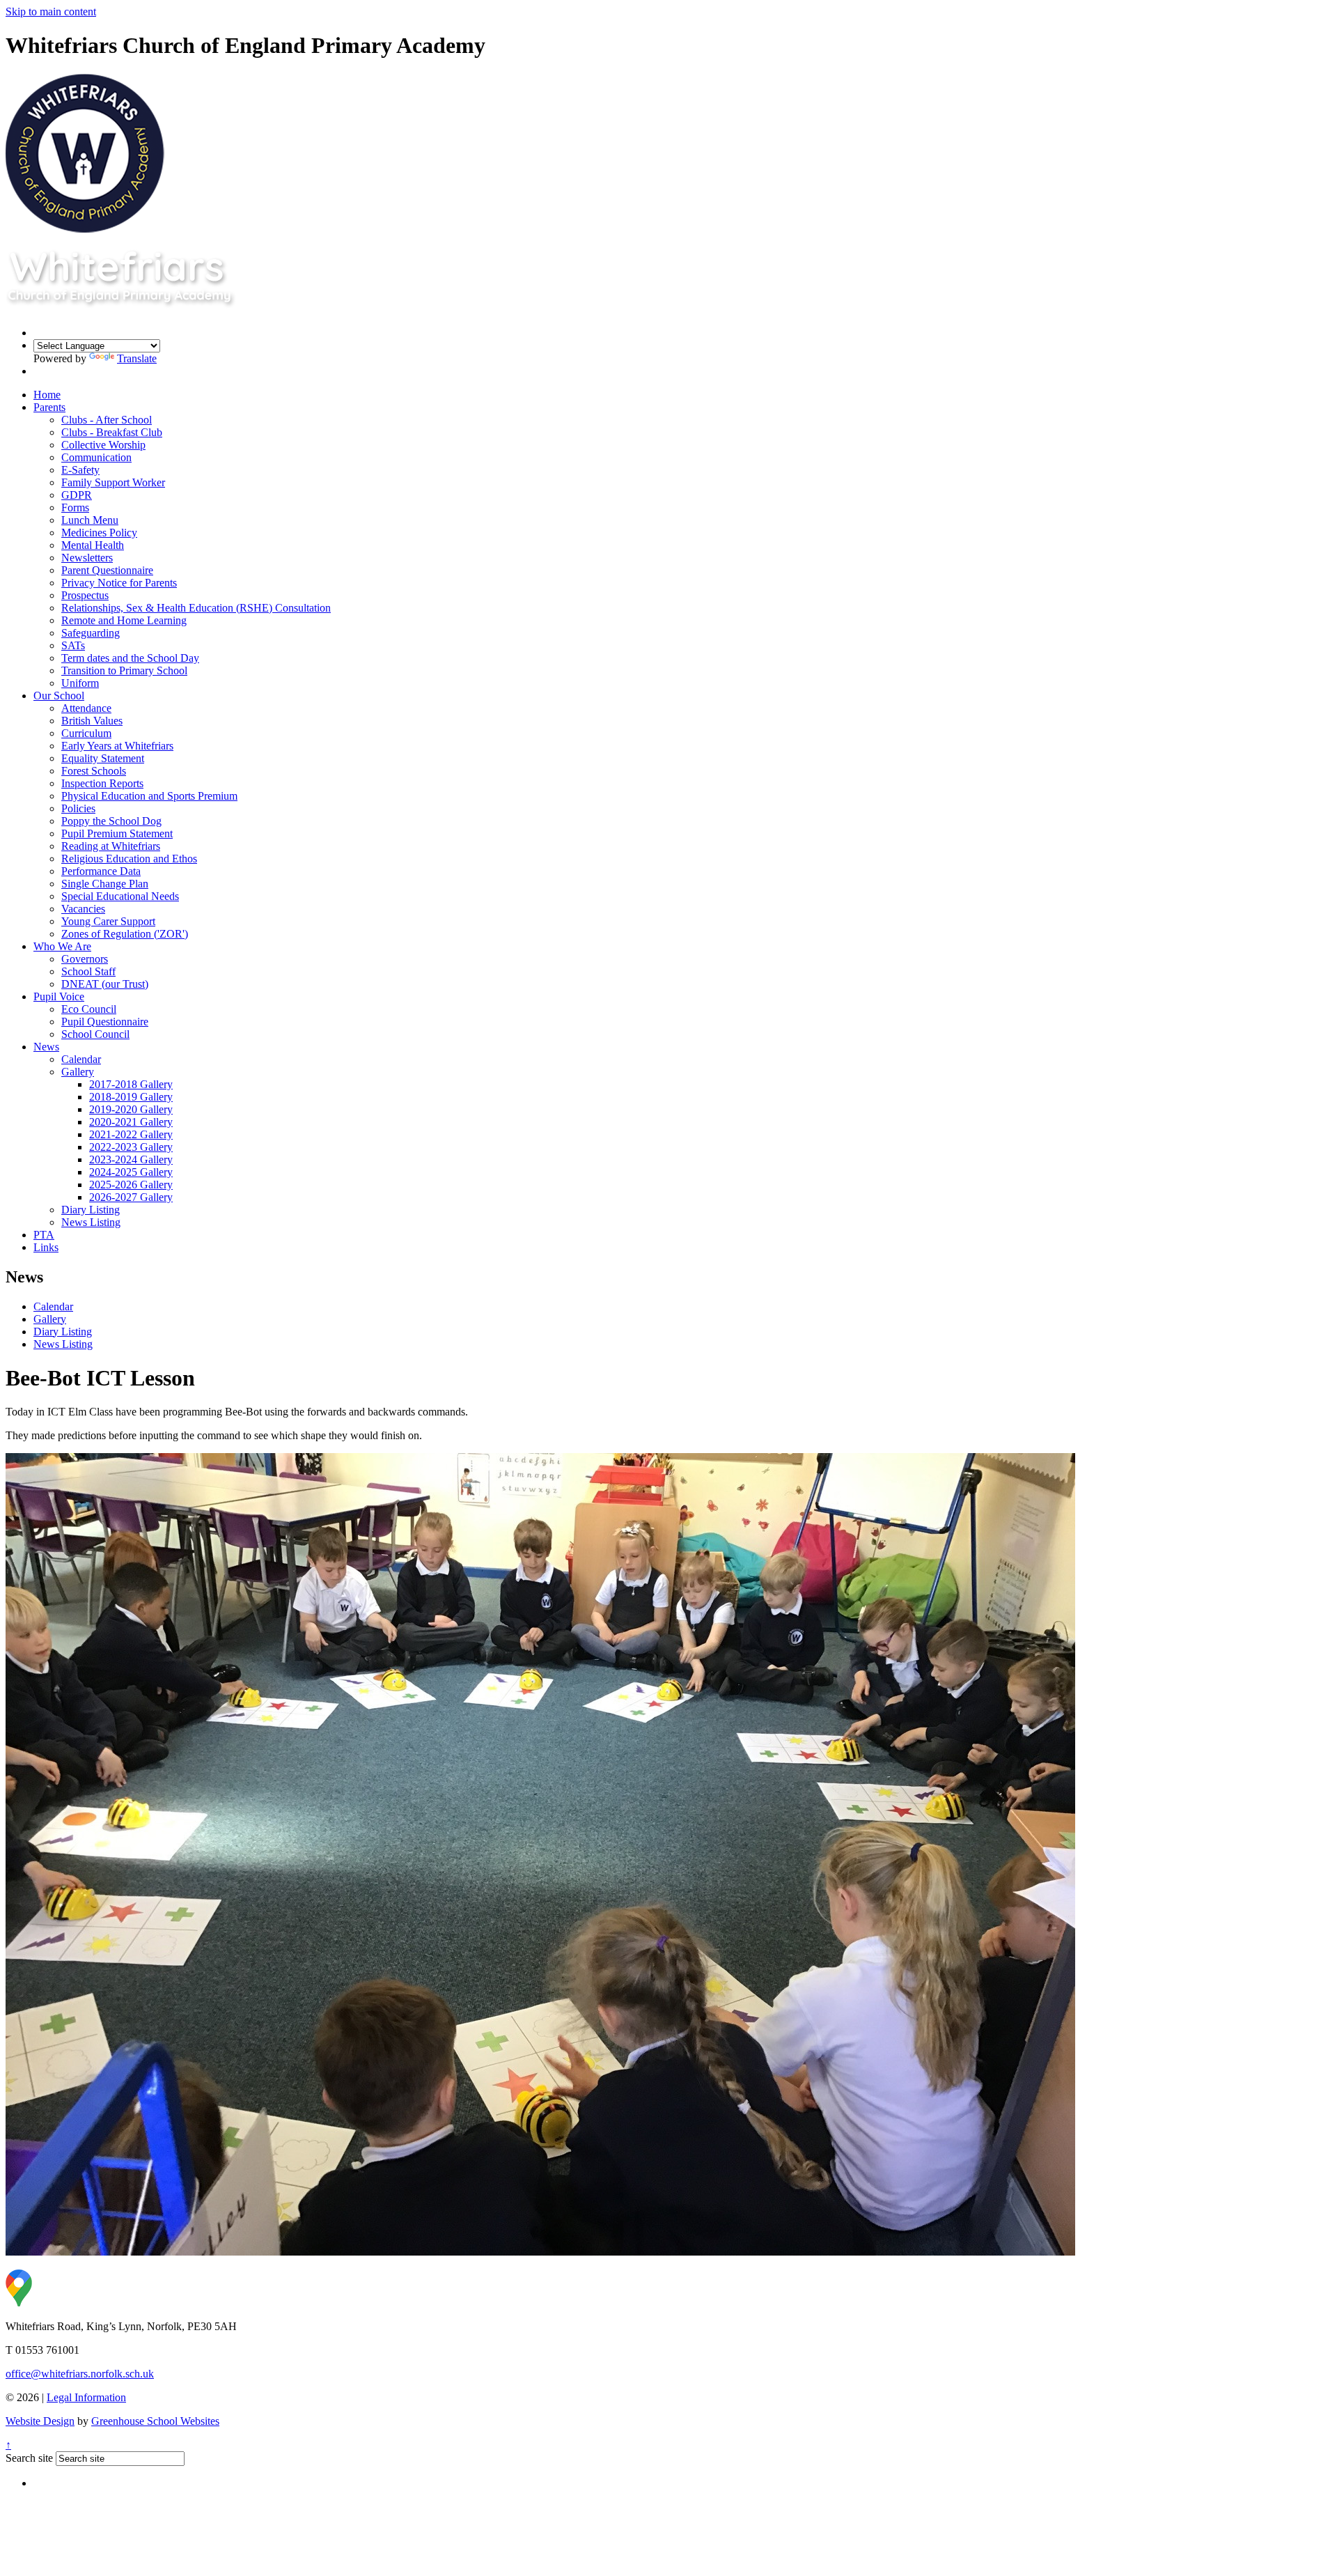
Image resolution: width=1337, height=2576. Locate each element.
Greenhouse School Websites (155, 2421)
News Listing (91, 1222)
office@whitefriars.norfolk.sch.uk (80, 2374)
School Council (95, 1034)
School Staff (88, 971)
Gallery (78, 1072)
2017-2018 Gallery (131, 1084)
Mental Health (93, 545)
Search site (29, 2458)
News (46, 1047)
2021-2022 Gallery (131, 1134)
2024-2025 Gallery (131, 1172)
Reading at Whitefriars (111, 846)
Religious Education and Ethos (129, 859)
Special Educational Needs (120, 896)
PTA (44, 1235)
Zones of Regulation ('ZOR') (125, 934)
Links (46, 1247)
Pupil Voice (59, 996)
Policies (78, 808)
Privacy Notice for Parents (119, 583)
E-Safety (80, 470)
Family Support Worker (113, 482)
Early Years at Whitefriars (117, 746)
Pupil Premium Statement (117, 833)
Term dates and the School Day (130, 658)
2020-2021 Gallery (131, 1122)
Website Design (40, 2421)
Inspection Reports (102, 783)
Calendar (81, 1059)
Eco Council (89, 1009)
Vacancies (83, 909)
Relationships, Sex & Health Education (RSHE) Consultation (196, 608)
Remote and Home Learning (124, 620)
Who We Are (62, 946)
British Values (92, 721)
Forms (75, 507)
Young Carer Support (108, 921)
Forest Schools (94, 771)
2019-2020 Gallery (131, 1109)
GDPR (77, 495)
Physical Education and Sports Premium (149, 796)
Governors (85, 959)
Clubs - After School (107, 420)
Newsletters (87, 558)
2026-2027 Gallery (131, 1197)
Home (47, 395)
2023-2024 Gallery (131, 1159)
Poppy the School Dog (111, 821)
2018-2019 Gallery (131, 1097)
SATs (73, 645)
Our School (59, 696)
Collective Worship (103, 445)
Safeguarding (91, 633)
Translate (137, 358)
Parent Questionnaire (107, 570)
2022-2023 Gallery (131, 1147)
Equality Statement (103, 758)
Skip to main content (51, 11)
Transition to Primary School (124, 670)
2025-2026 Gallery (131, 1185)
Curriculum (86, 733)
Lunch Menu (90, 520)
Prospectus (85, 595)
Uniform (80, 683)
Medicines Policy (99, 533)
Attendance (86, 708)
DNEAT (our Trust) (105, 984)
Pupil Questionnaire (105, 1022)
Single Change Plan (105, 884)
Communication (96, 457)
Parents (49, 407)
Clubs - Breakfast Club (112, 432)
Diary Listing (91, 1210)
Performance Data (101, 871)
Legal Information (86, 2397)
